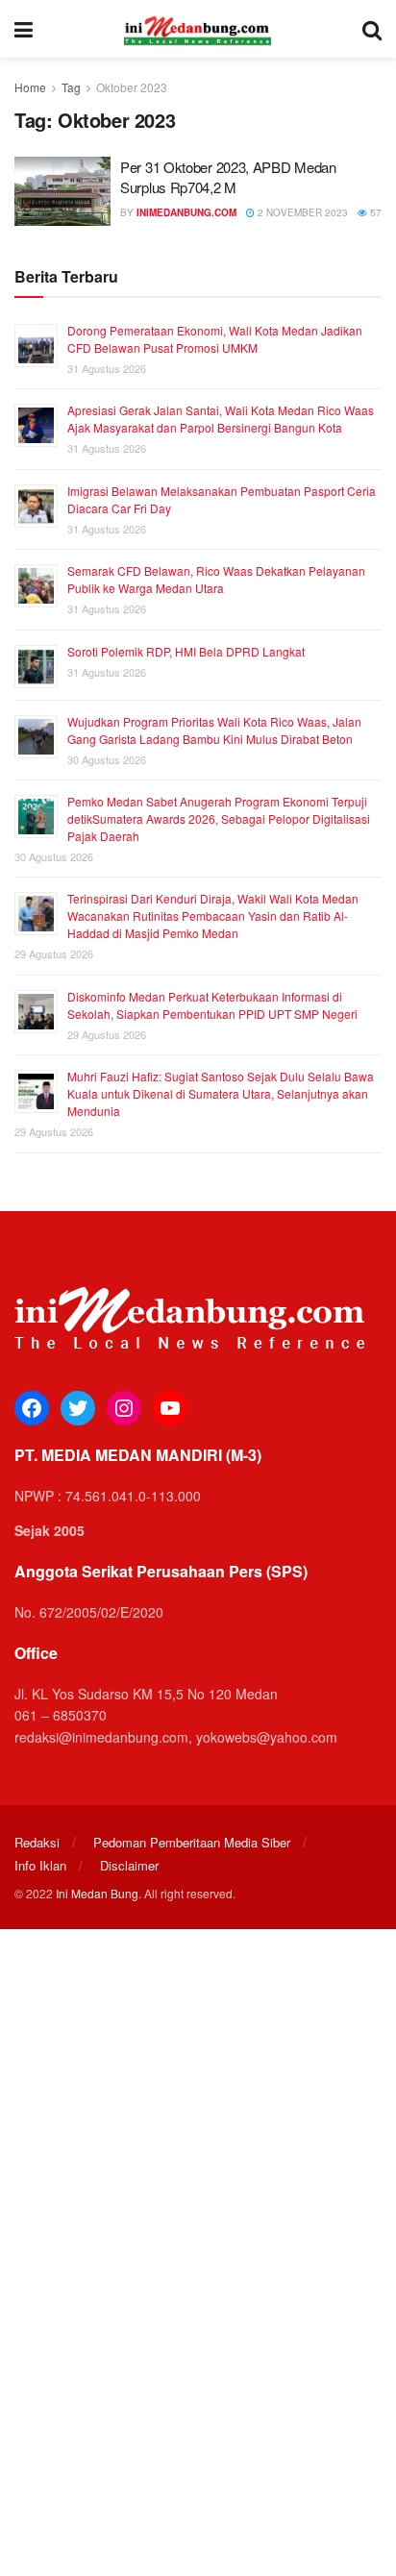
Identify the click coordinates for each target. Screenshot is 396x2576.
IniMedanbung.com (186, 212)
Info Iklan (40, 1865)
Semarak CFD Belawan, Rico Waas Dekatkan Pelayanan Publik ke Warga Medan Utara (216, 579)
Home (30, 87)
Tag (71, 87)
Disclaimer (129, 1865)
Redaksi (37, 1842)
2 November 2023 (301, 212)
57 (374, 212)
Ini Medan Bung (97, 1893)
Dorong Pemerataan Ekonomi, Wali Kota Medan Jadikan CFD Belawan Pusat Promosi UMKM (215, 339)
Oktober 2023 (132, 87)
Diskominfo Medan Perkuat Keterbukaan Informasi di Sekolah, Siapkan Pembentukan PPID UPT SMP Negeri (212, 1005)
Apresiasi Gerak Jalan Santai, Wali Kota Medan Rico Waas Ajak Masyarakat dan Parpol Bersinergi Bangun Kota (221, 419)
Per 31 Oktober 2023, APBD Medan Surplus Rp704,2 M (228, 177)
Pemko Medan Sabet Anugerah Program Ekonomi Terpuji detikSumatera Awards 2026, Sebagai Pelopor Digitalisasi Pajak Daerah (219, 818)
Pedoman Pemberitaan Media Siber (192, 1842)
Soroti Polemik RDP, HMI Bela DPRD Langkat (186, 651)
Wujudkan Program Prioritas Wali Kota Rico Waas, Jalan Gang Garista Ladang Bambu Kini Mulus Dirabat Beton (214, 730)
